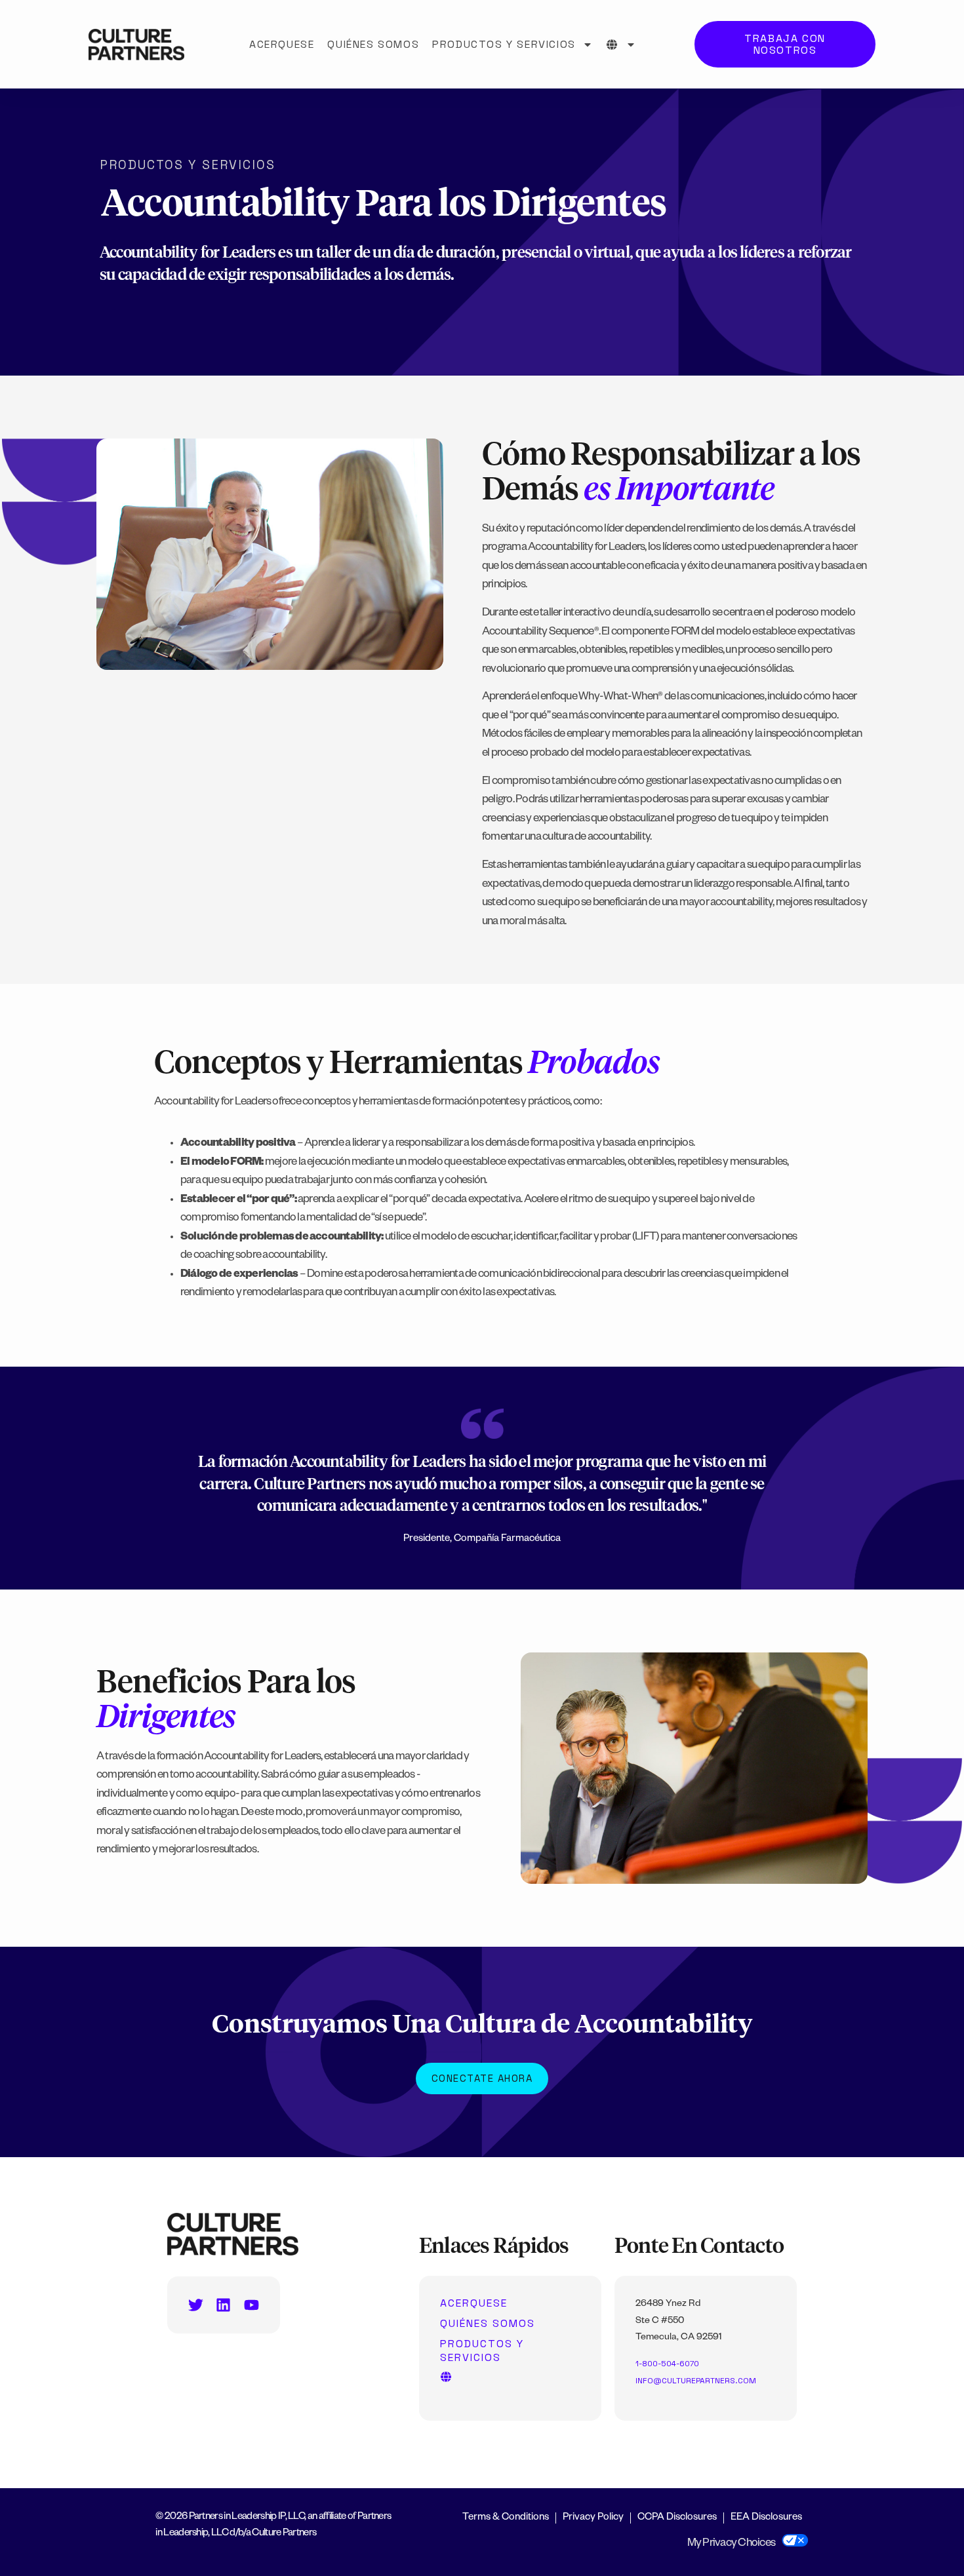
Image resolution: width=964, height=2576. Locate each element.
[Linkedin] (223, 2305)
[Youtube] (251, 2305)
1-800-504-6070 (667, 2364)
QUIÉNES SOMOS (373, 44)
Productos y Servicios (504, 44)
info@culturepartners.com (696, 2381)
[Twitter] (196, 2305)
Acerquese (282, 44)
